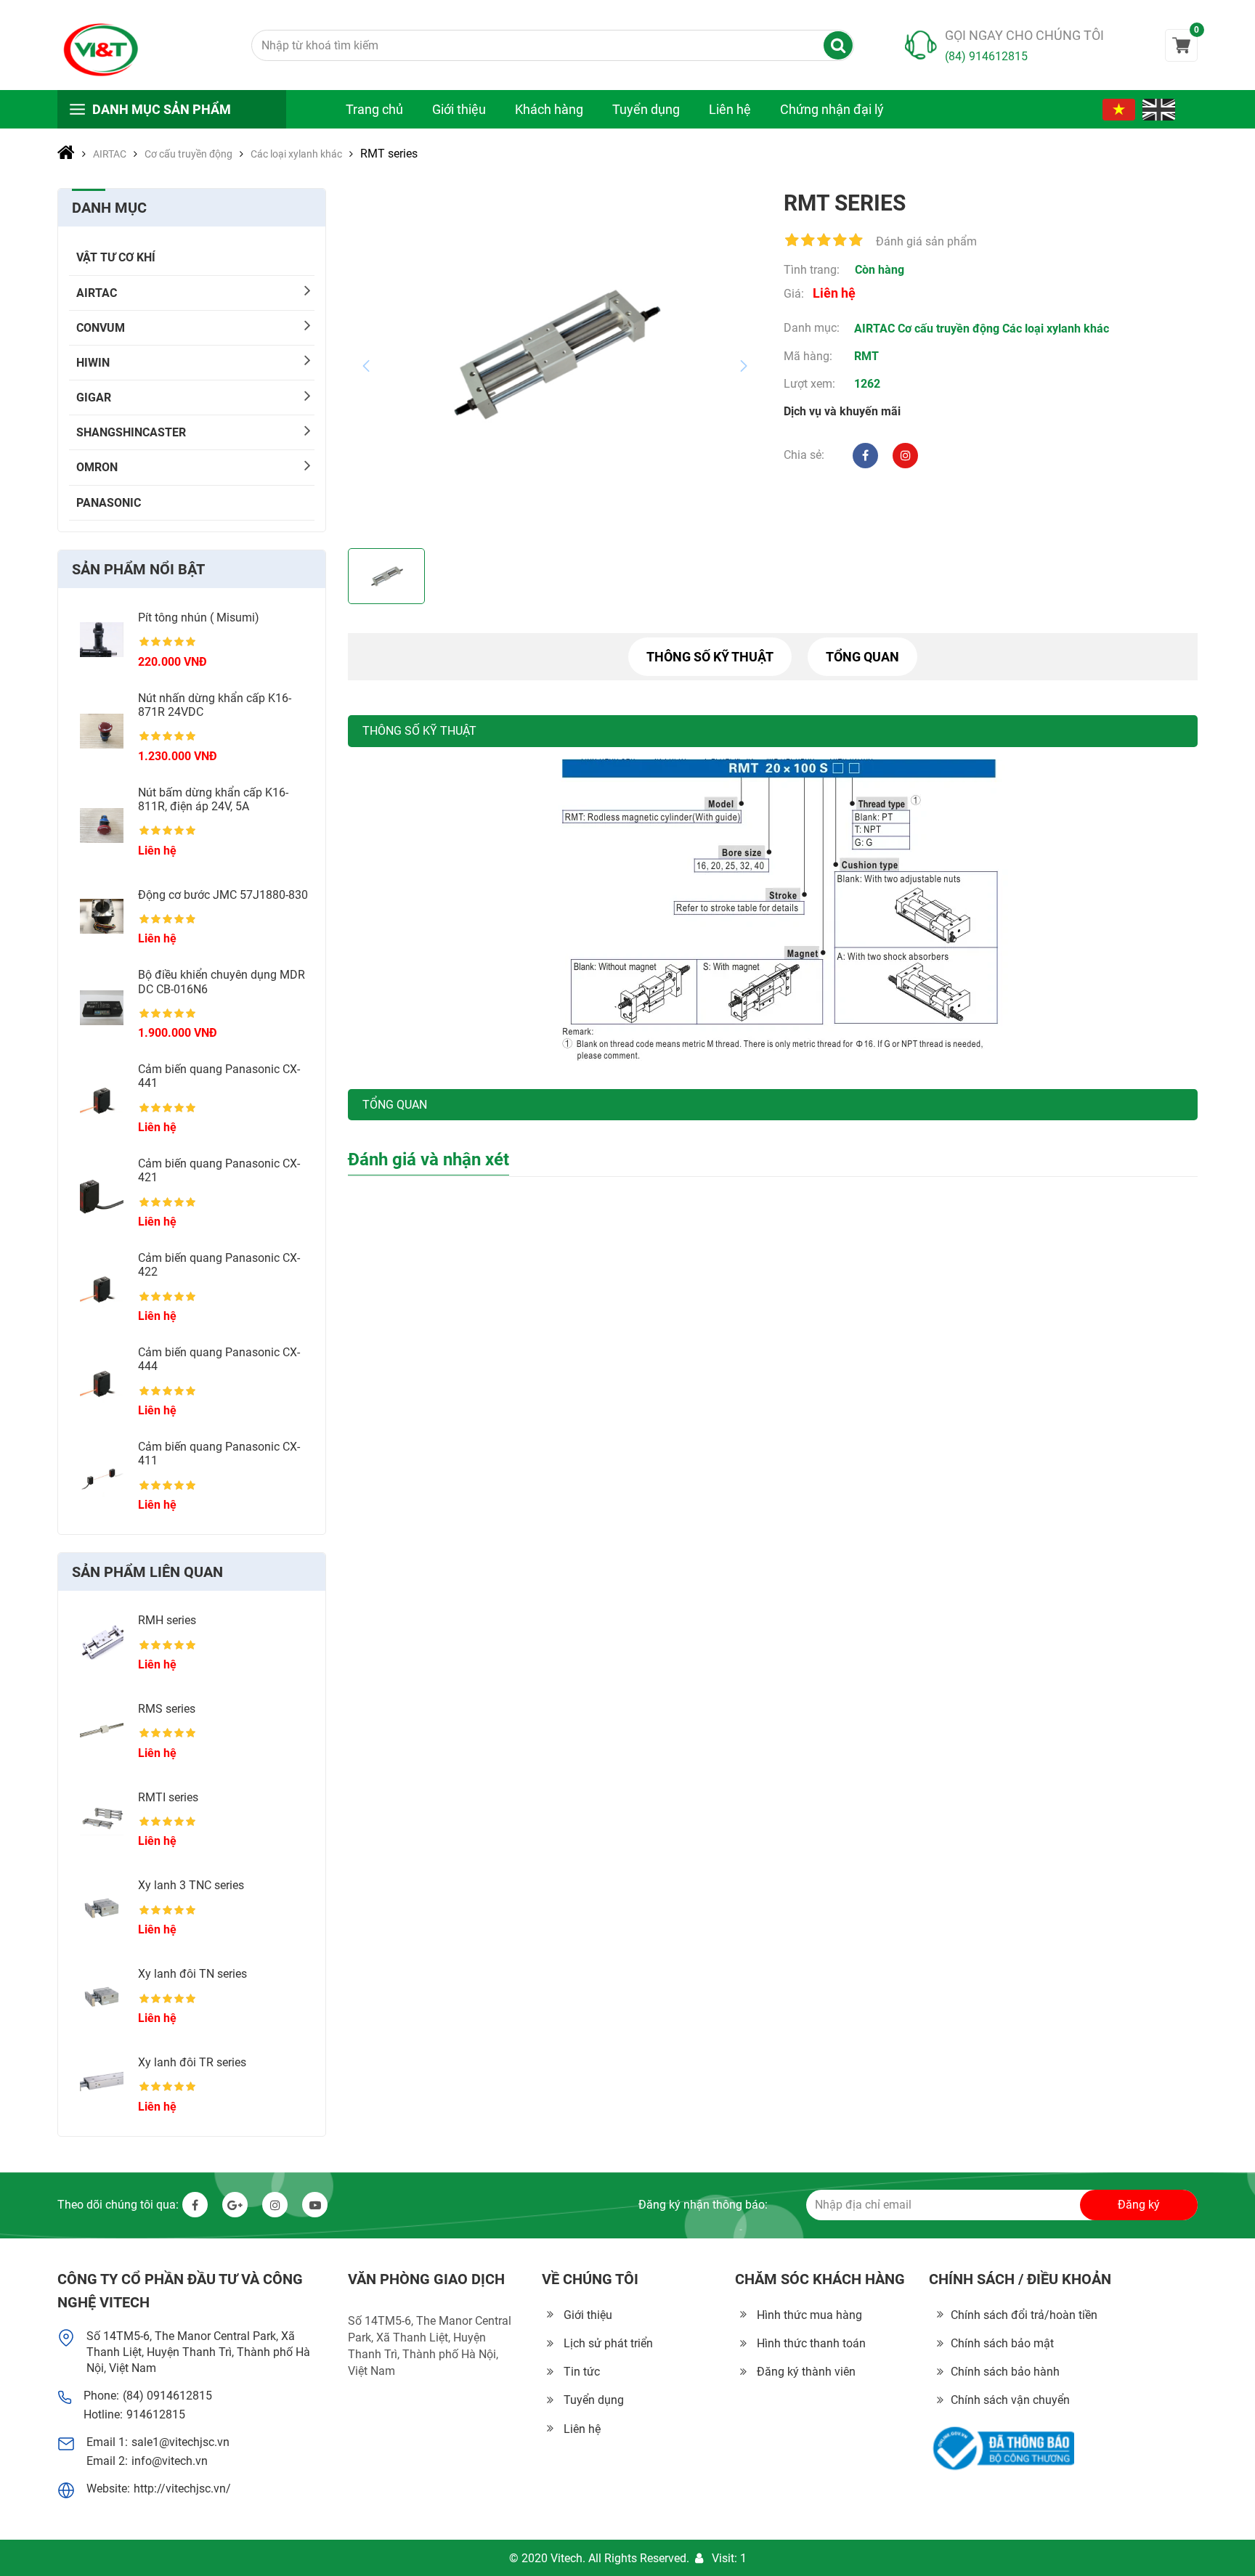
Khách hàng (549, 109)
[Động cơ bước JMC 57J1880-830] (102, 917)
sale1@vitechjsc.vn (180, 2442)
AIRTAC (97, 293)
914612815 (156, 2414)
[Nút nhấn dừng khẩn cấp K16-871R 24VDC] (102, 731)
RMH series (167, 1620)
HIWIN (93, 363)
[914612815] (921, 45)
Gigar (94, 398)
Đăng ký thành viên (806, 2372)
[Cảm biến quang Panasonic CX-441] (102, 1102)
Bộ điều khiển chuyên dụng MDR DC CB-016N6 (222, 982)
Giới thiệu (459, 109)
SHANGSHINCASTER (131, 432)
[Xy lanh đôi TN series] (102, 1996)
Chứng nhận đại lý (832, 109)
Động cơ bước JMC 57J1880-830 (223, 895)
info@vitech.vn (170, 2461)
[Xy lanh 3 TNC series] (102, 1907)
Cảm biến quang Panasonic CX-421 (219, 1170)
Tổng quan (862, 657)
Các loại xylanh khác (1056, 329)
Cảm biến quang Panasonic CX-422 (219, 1265)
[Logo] (105, 45)
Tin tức (582, 2372)
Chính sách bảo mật (1002, 2343)
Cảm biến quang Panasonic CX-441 (219, 1076)
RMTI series (168, 1797)
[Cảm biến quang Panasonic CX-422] (102, 1291)
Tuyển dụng (646, 109)
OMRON (97, 467)
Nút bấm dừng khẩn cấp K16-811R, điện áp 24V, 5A (213, 799)
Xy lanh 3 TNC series (191, 1885)
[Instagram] (905, 456)
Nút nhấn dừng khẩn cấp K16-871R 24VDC (215, 705)
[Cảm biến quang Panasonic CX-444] (102, 1385)
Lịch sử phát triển (608, 2343)
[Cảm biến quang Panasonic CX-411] (102, 1480)
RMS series (167, 1709)
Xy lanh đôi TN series (192, 1974)
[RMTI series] (102, 1819)
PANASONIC (109, 503)
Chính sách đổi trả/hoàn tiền (1024, 2315)
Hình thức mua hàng (809, 2315)
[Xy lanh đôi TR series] (102, 2084)
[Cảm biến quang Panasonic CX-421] (102, 1197)
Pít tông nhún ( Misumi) (199, 617)
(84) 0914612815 (167, 2396)
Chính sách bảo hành (1005, 2372)
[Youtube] (315, 2205)
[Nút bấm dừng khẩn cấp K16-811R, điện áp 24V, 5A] (102, 826)
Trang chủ (374, 109)
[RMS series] (102, 1731)
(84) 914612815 (986, 56)
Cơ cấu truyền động (949, 329)
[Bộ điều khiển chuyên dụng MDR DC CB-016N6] (102, 1008)
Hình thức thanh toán (811, 2343)
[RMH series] (102, 1642)
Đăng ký (1139, 2205)
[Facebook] (865, 456)
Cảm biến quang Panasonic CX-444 (219, 1359)
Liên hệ (730, 109)
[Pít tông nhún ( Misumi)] (102, 640)
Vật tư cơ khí (116, 257)
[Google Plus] (235, 2205)
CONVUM (101, 328)
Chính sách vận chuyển (1010, 2400)
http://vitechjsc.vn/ (182, 2489)
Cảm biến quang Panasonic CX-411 (219, 1454)
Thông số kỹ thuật (710, 657)
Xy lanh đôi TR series (192, 2062)
